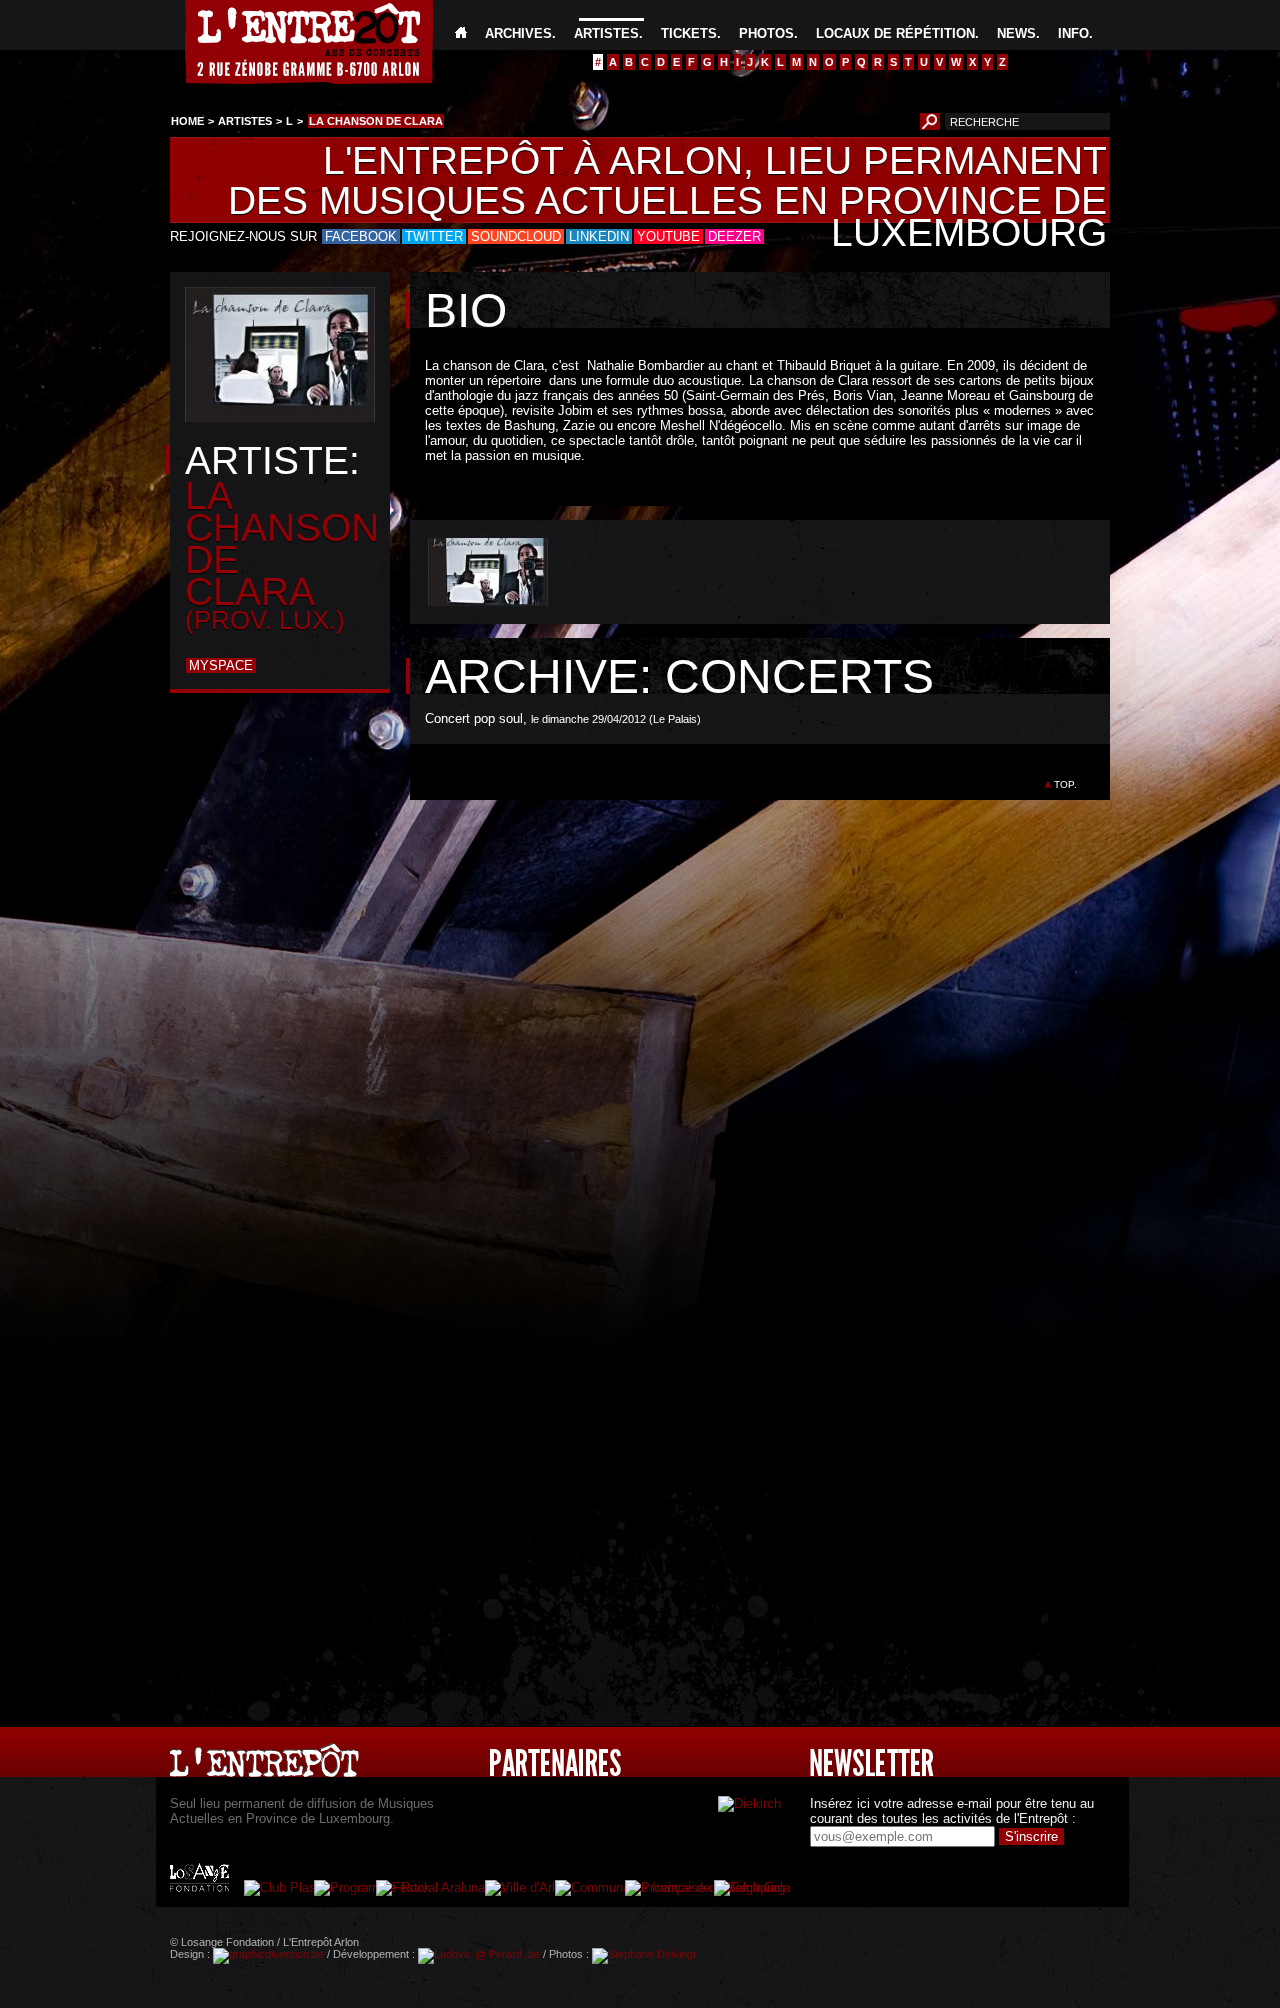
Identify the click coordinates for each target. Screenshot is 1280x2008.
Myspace (221, 665)
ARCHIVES (518, 33)
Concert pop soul (474, 718)
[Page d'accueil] (461, 33)
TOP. (1065, 784)
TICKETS (689, 33)
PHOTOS (766, 33)
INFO (1073, 33)
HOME (187, 121)
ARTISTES (606, 33)
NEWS (1016, 33)
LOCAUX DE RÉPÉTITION (895, 33)
